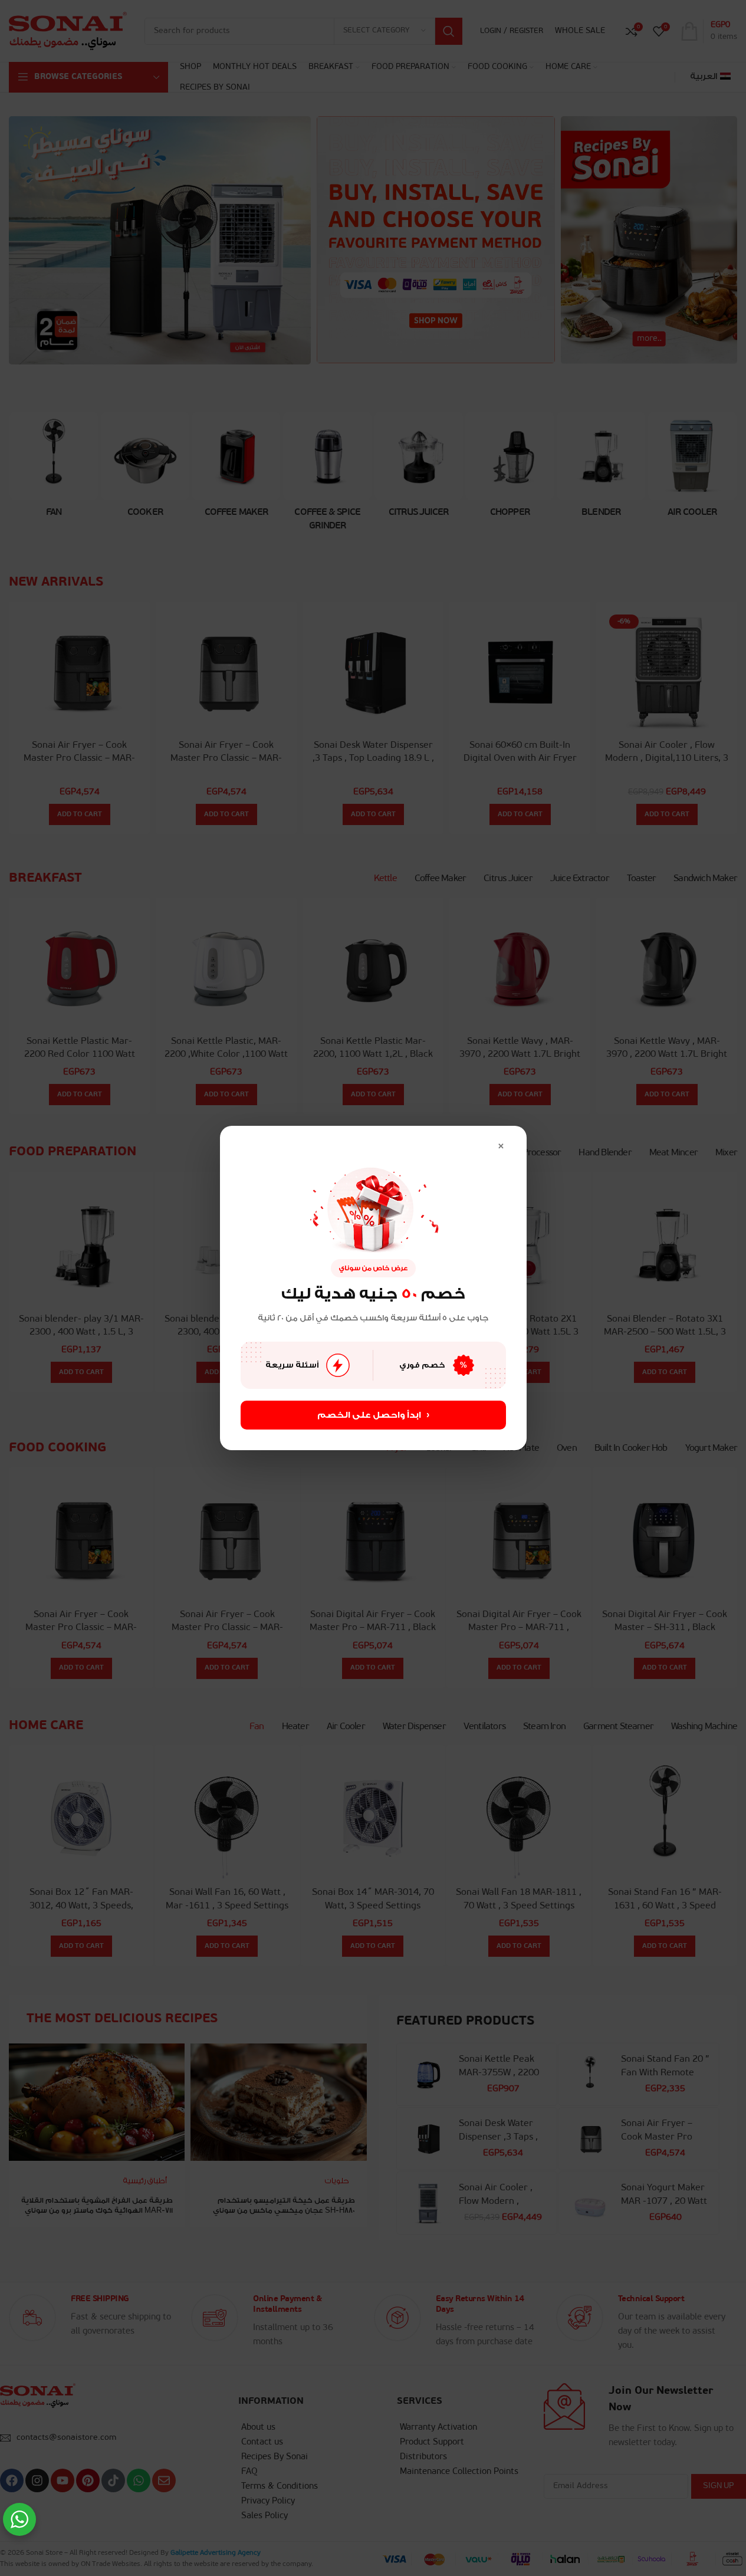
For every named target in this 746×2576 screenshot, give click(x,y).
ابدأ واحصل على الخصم (373, 1415)
